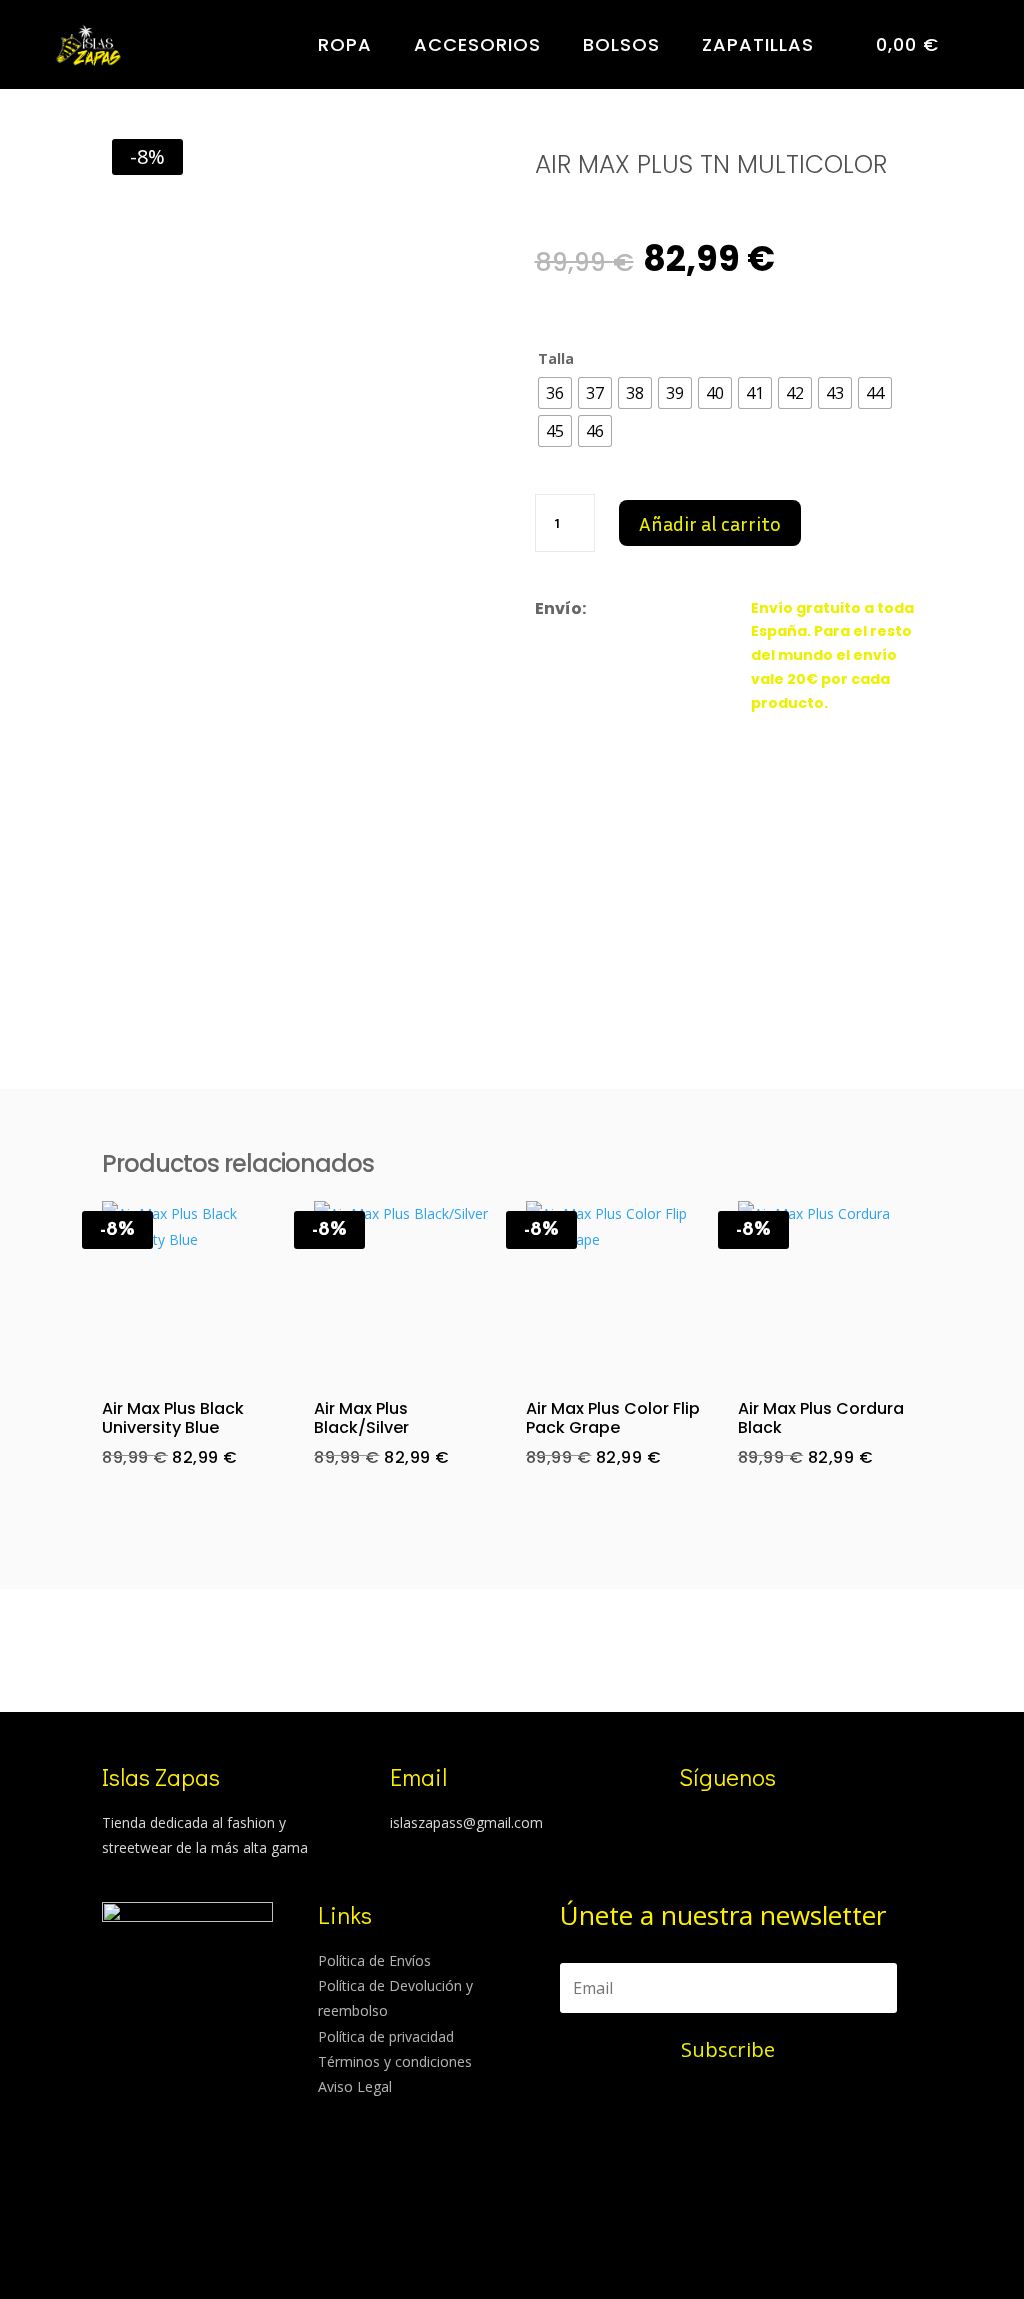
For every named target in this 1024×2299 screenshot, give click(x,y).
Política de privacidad (386, 2036)
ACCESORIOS (477, 44)
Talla (556, 358)
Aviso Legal (355, 2086)
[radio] (555, 393)
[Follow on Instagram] (685, 1826)
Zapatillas (758, 44)
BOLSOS (621, 44)
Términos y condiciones (395, 2061)
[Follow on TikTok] (725, 1826)
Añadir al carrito (710, 523)
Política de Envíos (374, 1960)
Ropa (345, 44)
